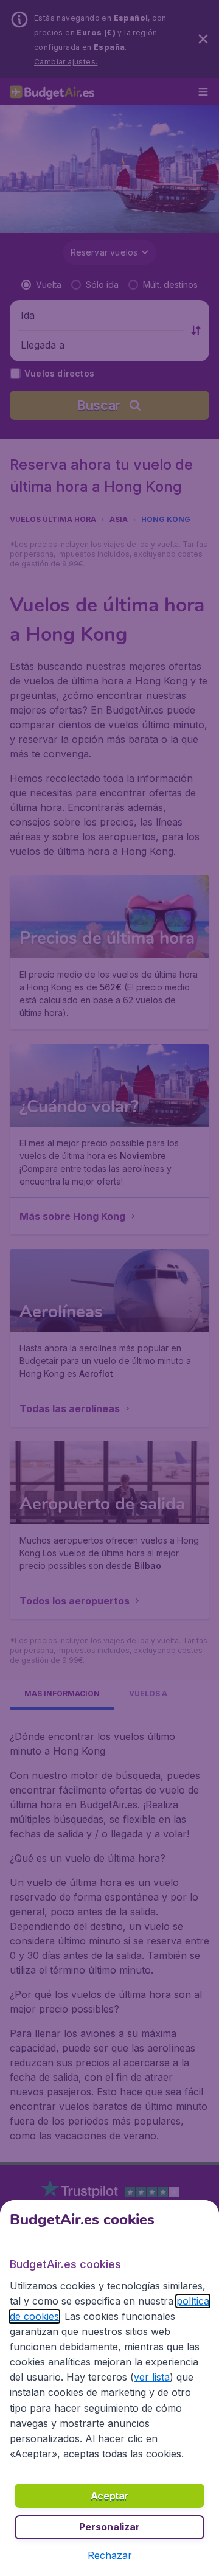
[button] (110, 2555)
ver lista (152, 2377)
